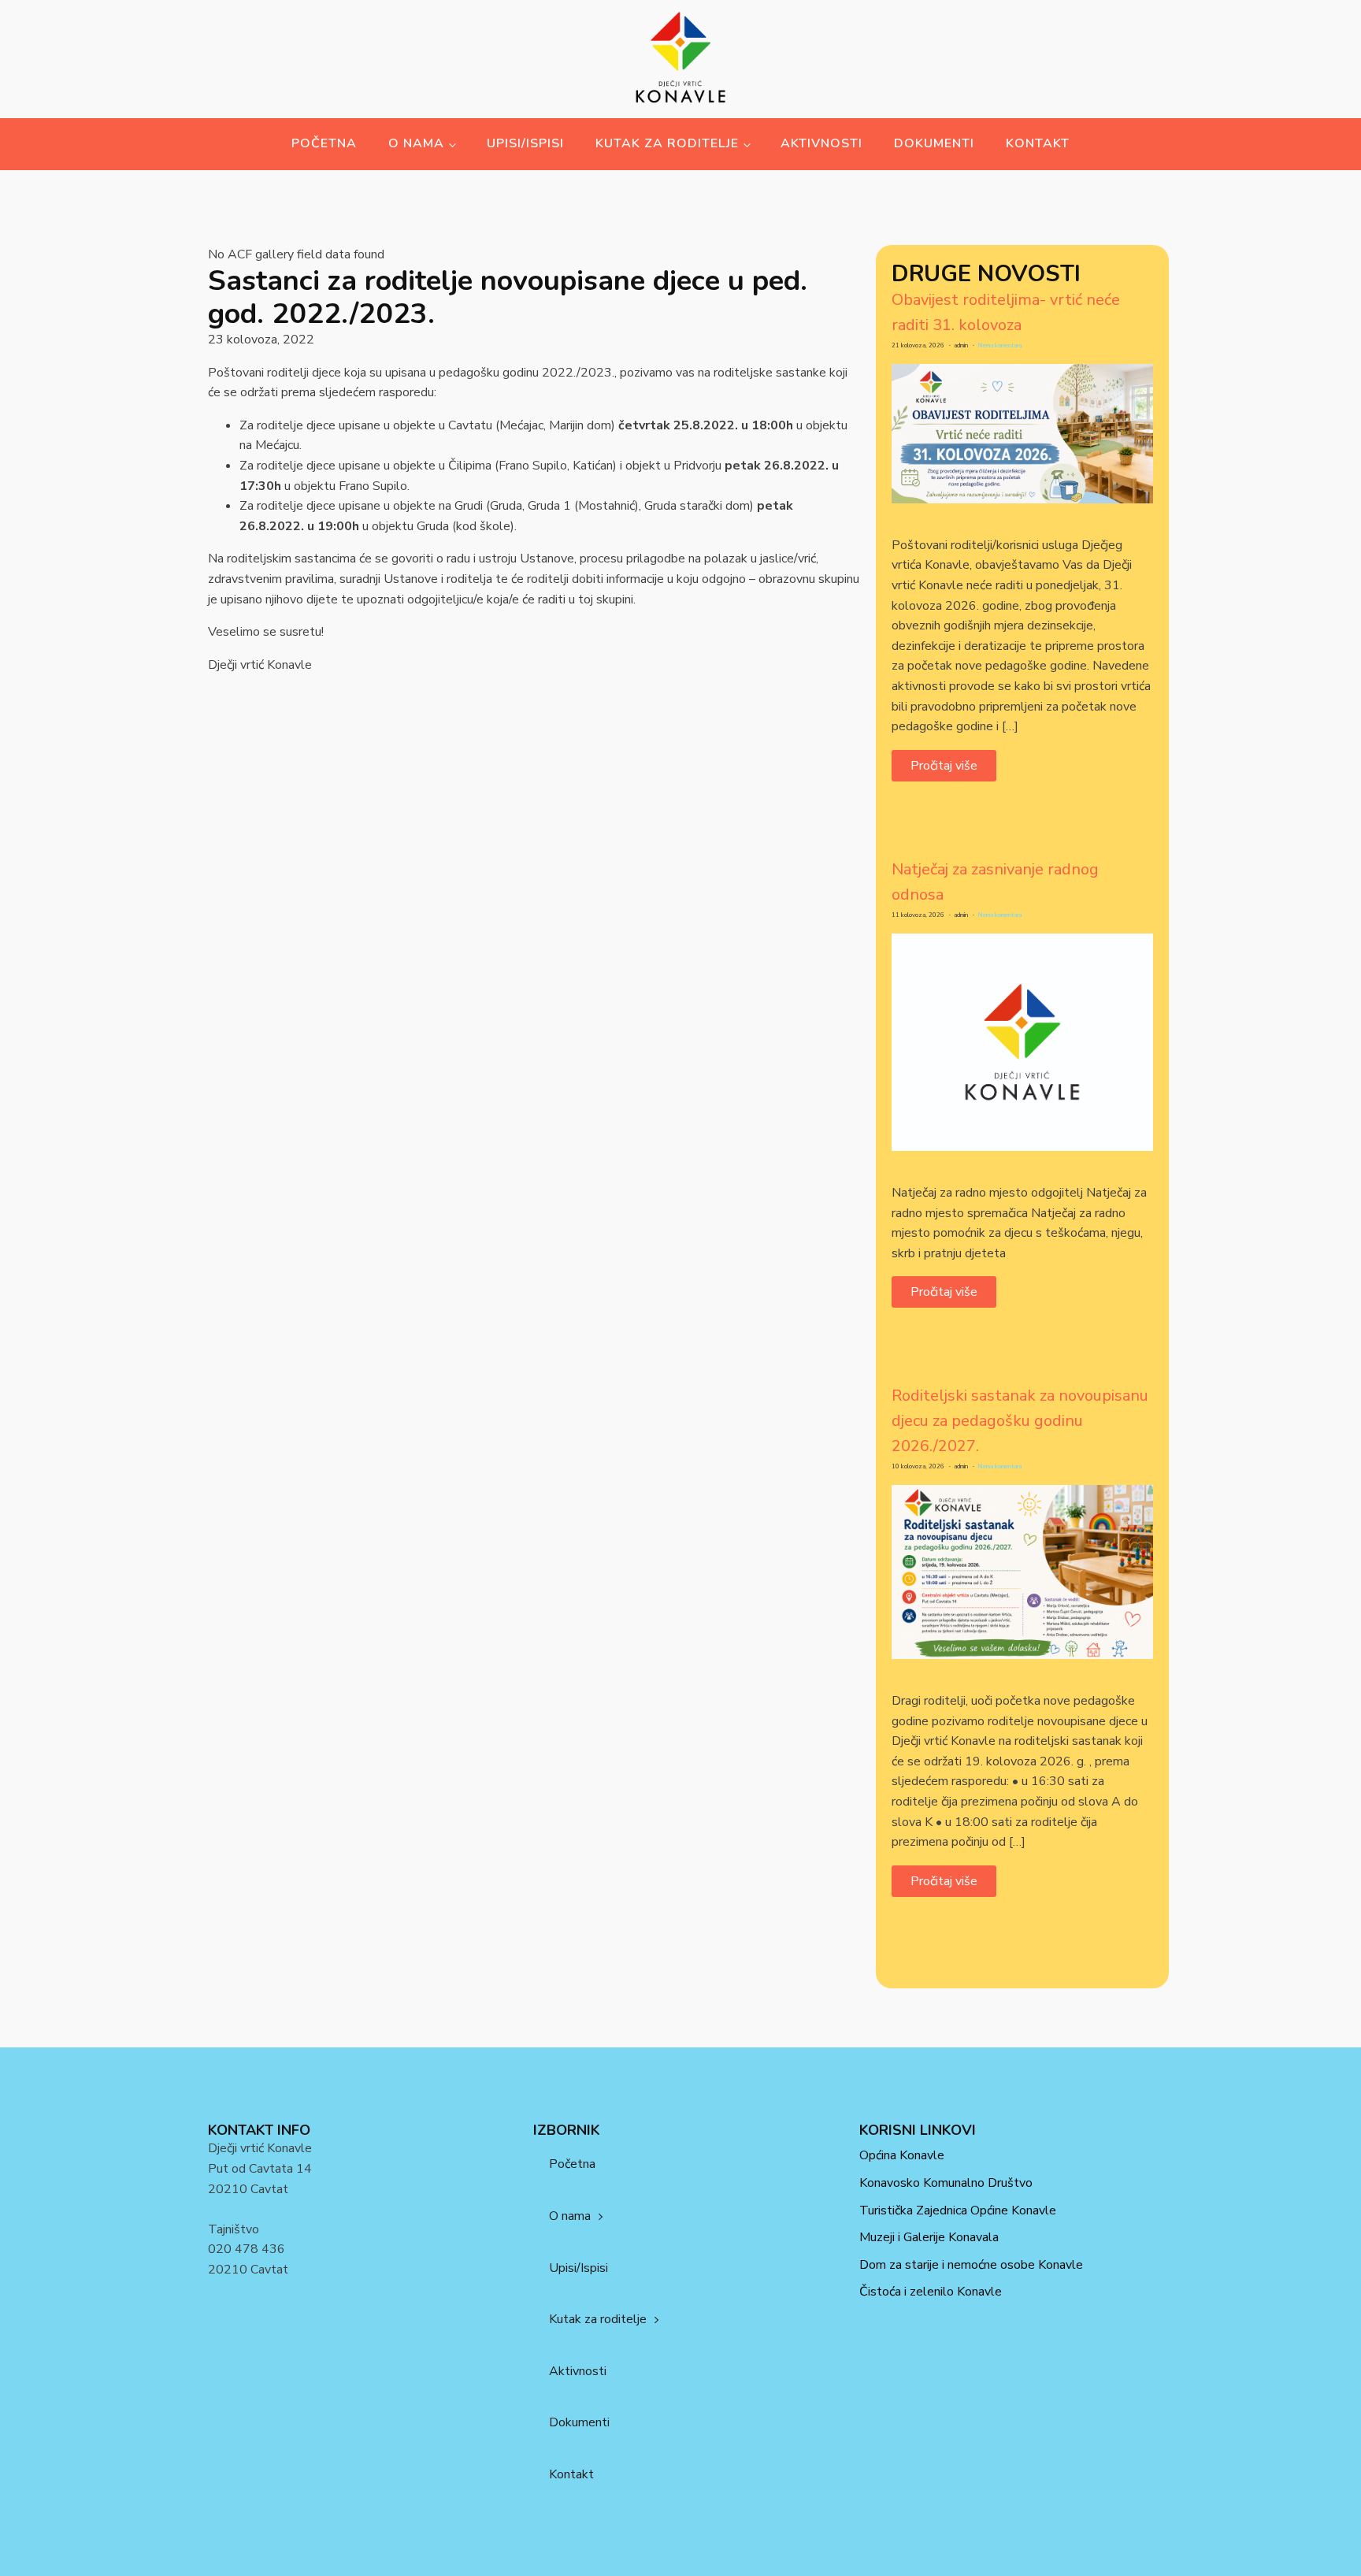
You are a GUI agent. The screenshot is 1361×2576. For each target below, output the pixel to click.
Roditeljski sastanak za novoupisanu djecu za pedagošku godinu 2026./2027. (1020, 1421)
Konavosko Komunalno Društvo (946, 2183)
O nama (416, 143)
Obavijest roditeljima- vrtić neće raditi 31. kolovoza (1006, 312)
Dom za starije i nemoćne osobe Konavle (971, 2265)
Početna (324, 143)
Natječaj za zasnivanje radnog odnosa (995, 882)
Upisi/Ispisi (525, 143)
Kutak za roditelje (667, 143)
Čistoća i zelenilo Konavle (931, 2292)
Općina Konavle (902, 2155)
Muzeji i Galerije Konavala (929, 2237)
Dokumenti (934, 143)
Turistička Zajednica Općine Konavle (958, 2210)
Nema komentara (999, 345)
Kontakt (1038, 143)
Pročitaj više (944, 766)
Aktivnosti (821, 143)
